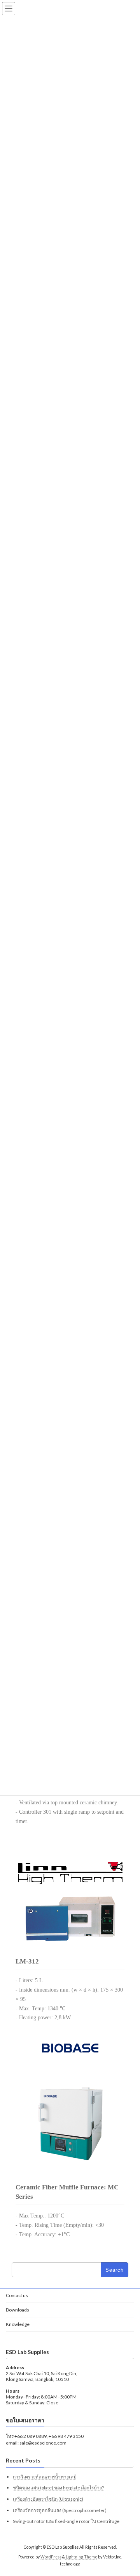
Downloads (17, 2310)
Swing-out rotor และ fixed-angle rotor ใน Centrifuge (66, 2521)
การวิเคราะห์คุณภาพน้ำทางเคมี (45, 2477)
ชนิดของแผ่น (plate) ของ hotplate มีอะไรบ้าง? (58, 2488)
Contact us (17, 2295)
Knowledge (18, 2324)
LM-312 (27, 1961)
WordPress (51, 2557)
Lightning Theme (81, 2557)
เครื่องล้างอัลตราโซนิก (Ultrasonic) (48, 2499)
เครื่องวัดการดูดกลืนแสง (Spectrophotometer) (60, 2510)
